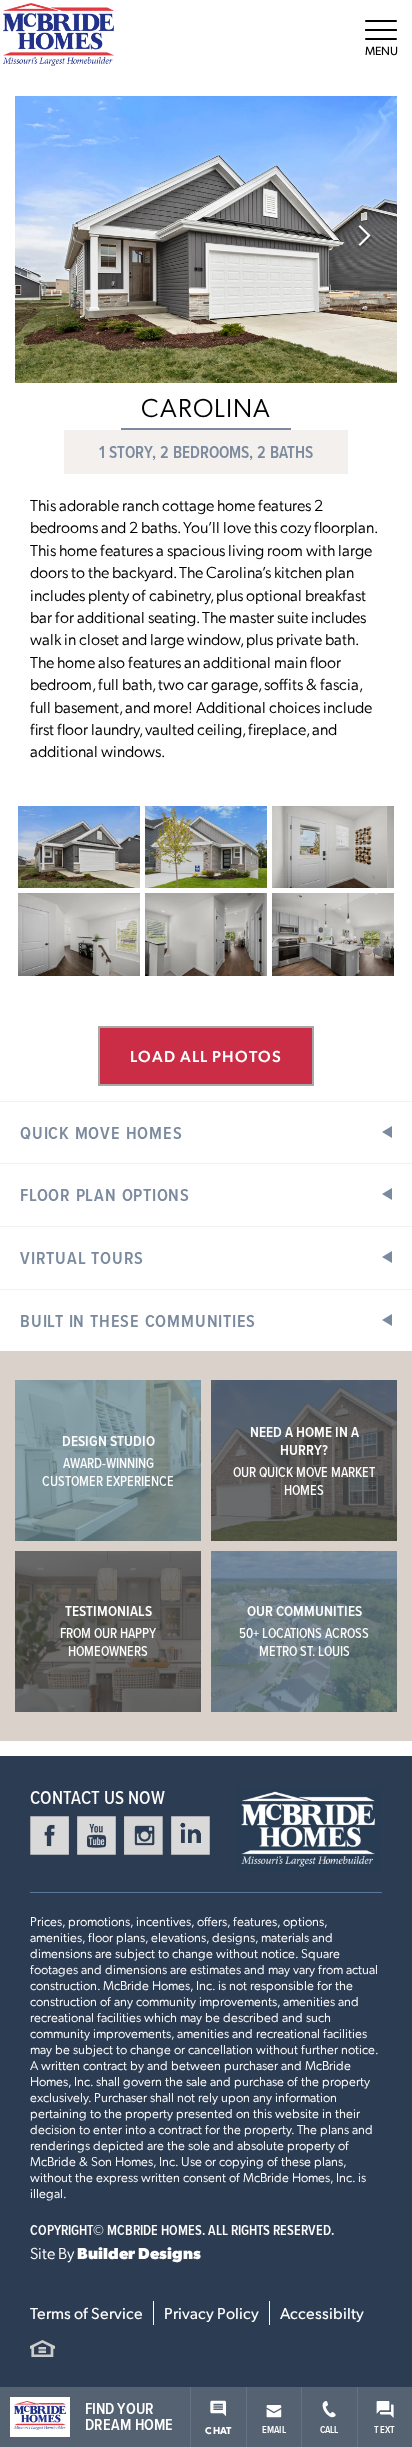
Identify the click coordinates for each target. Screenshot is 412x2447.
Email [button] (274, 2429)
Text (384, 2429)
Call (329, 2429)
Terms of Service (86, 2312)
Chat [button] (218, 2429)
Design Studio (108, 1460)
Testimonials (108, 1630)
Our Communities (304, 1630)
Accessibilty (322, 2312)
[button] (364, 237)
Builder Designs (139, 2252)
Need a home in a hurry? (304, 1460)
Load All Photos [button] (206, 1055)
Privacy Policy (211, 2312)
